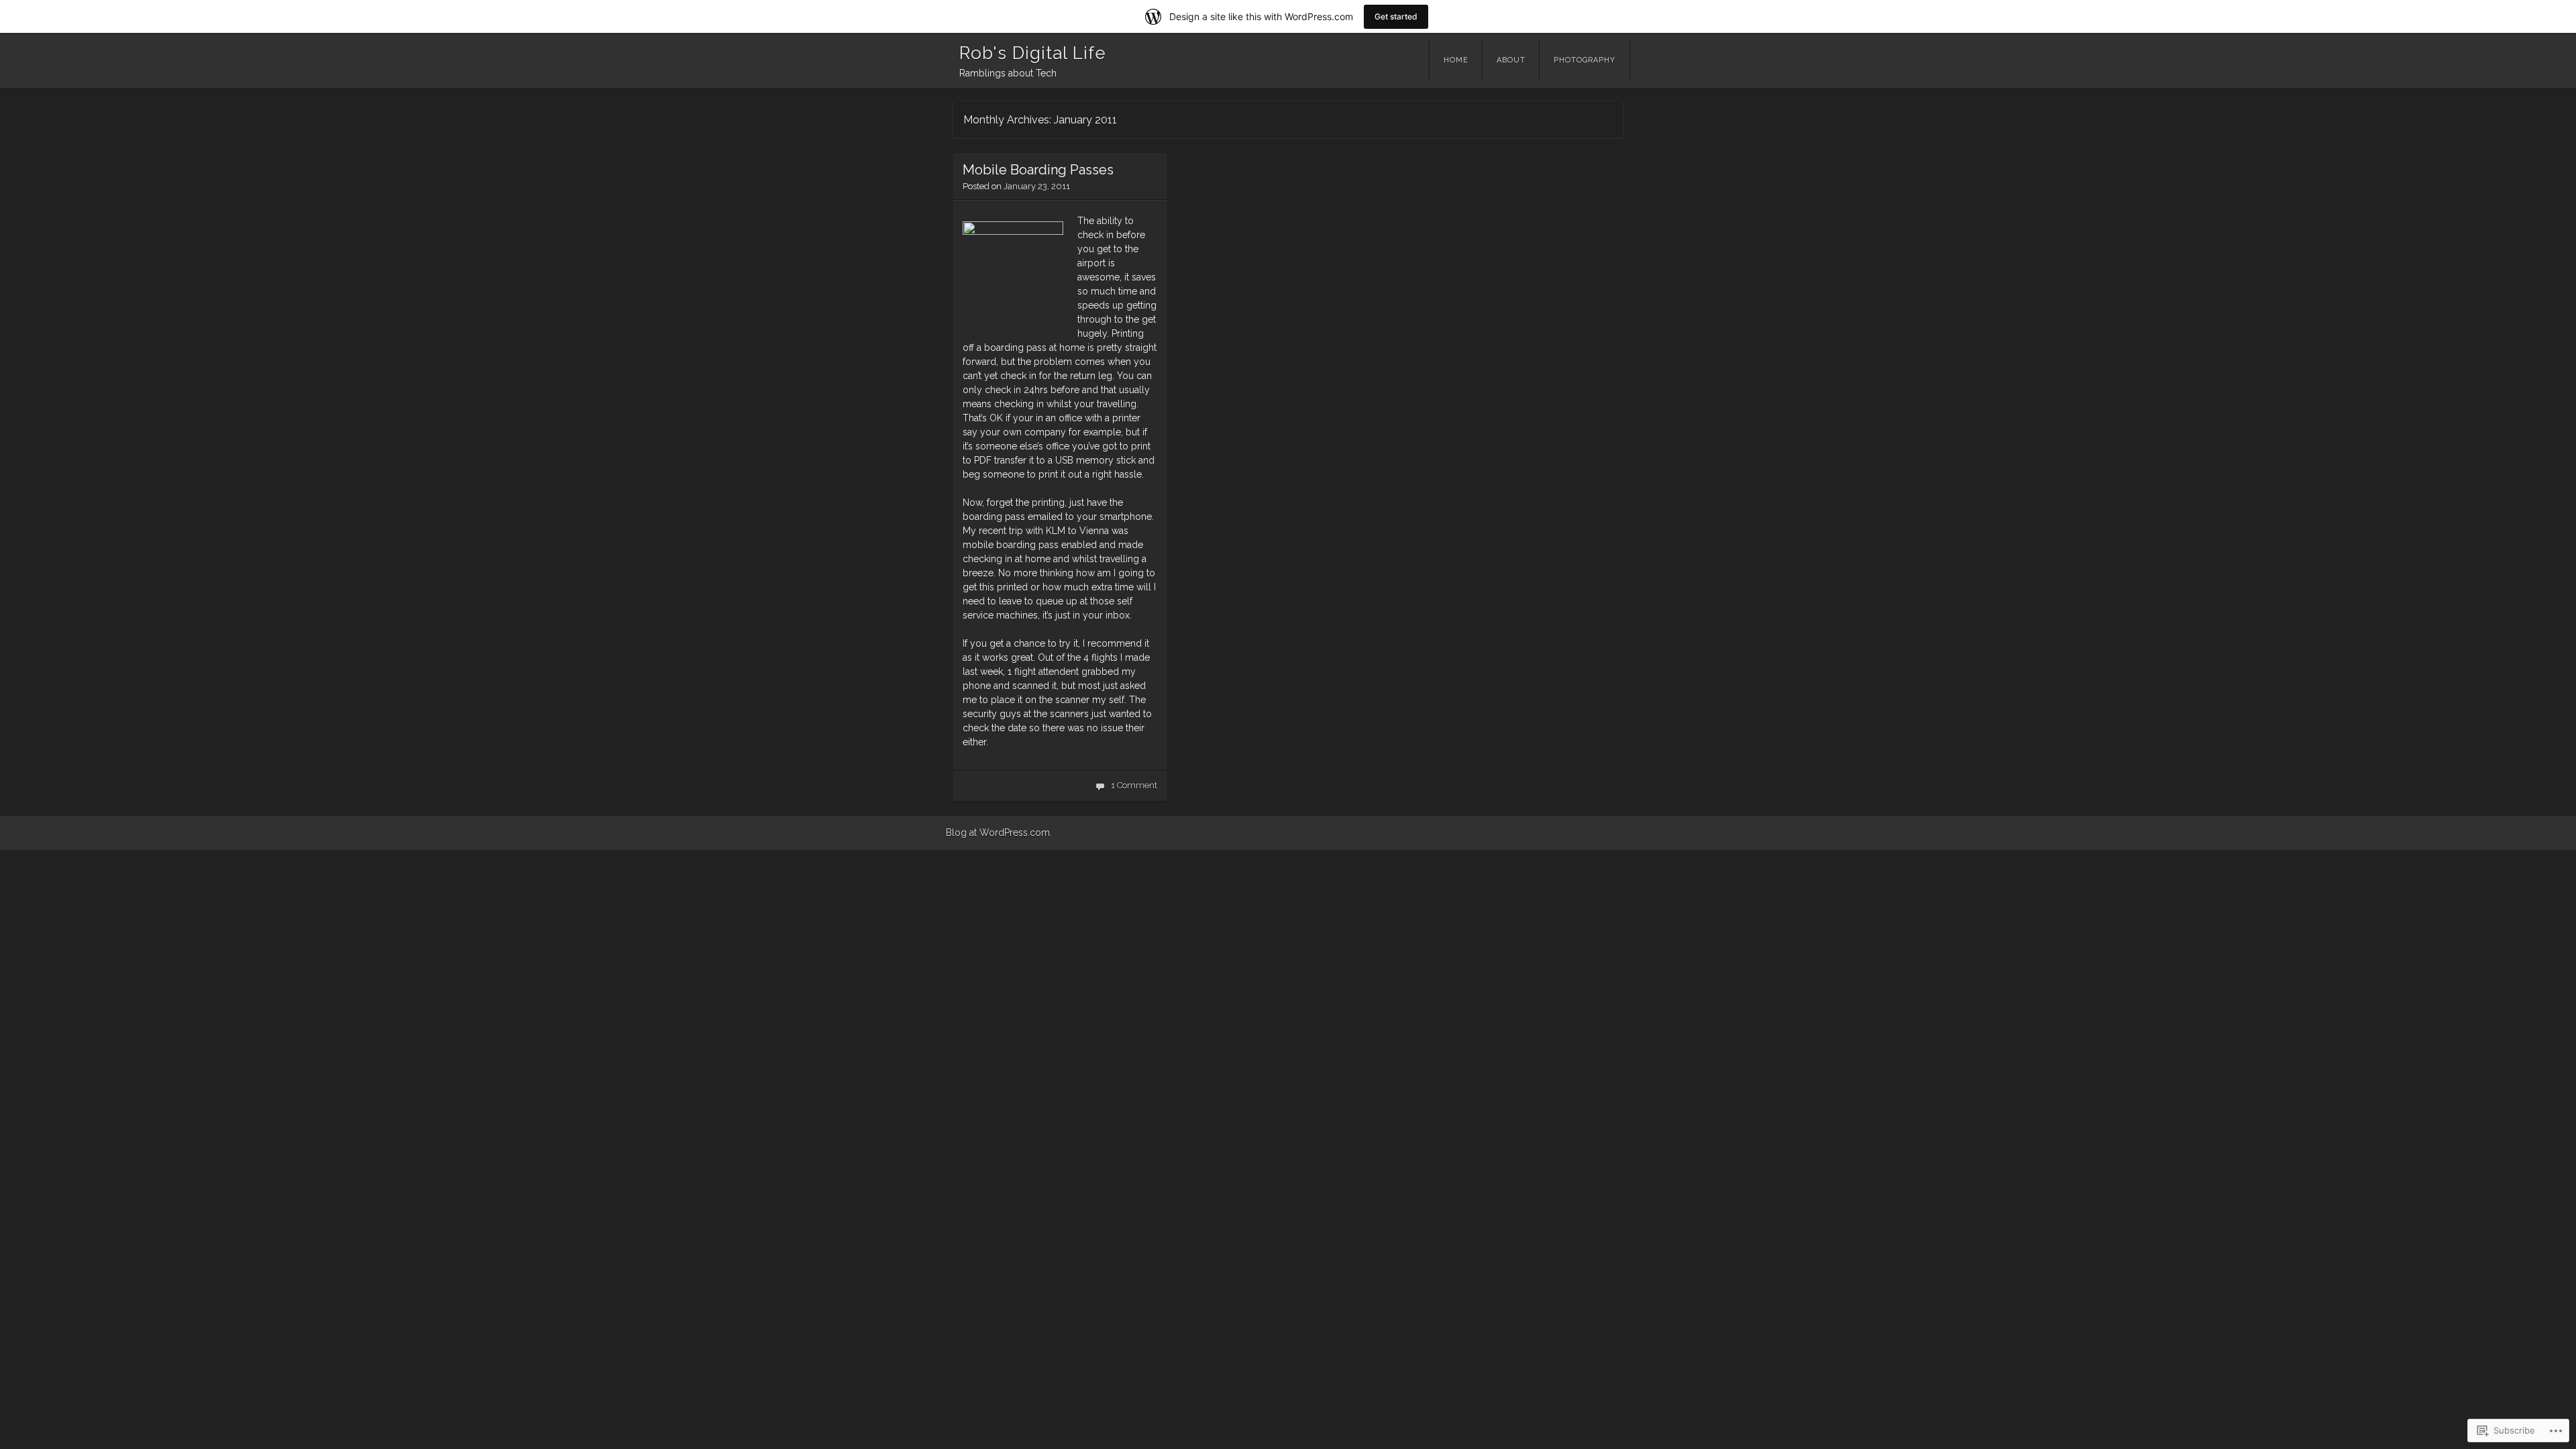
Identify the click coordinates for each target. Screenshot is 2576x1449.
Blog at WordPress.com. (999, 833)
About (1511, 60)
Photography (1585, 60)
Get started (1396, 16)
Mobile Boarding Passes (1038, 170)
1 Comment (1134, 785)
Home (1456, 60)
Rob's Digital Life (1033, 53)
